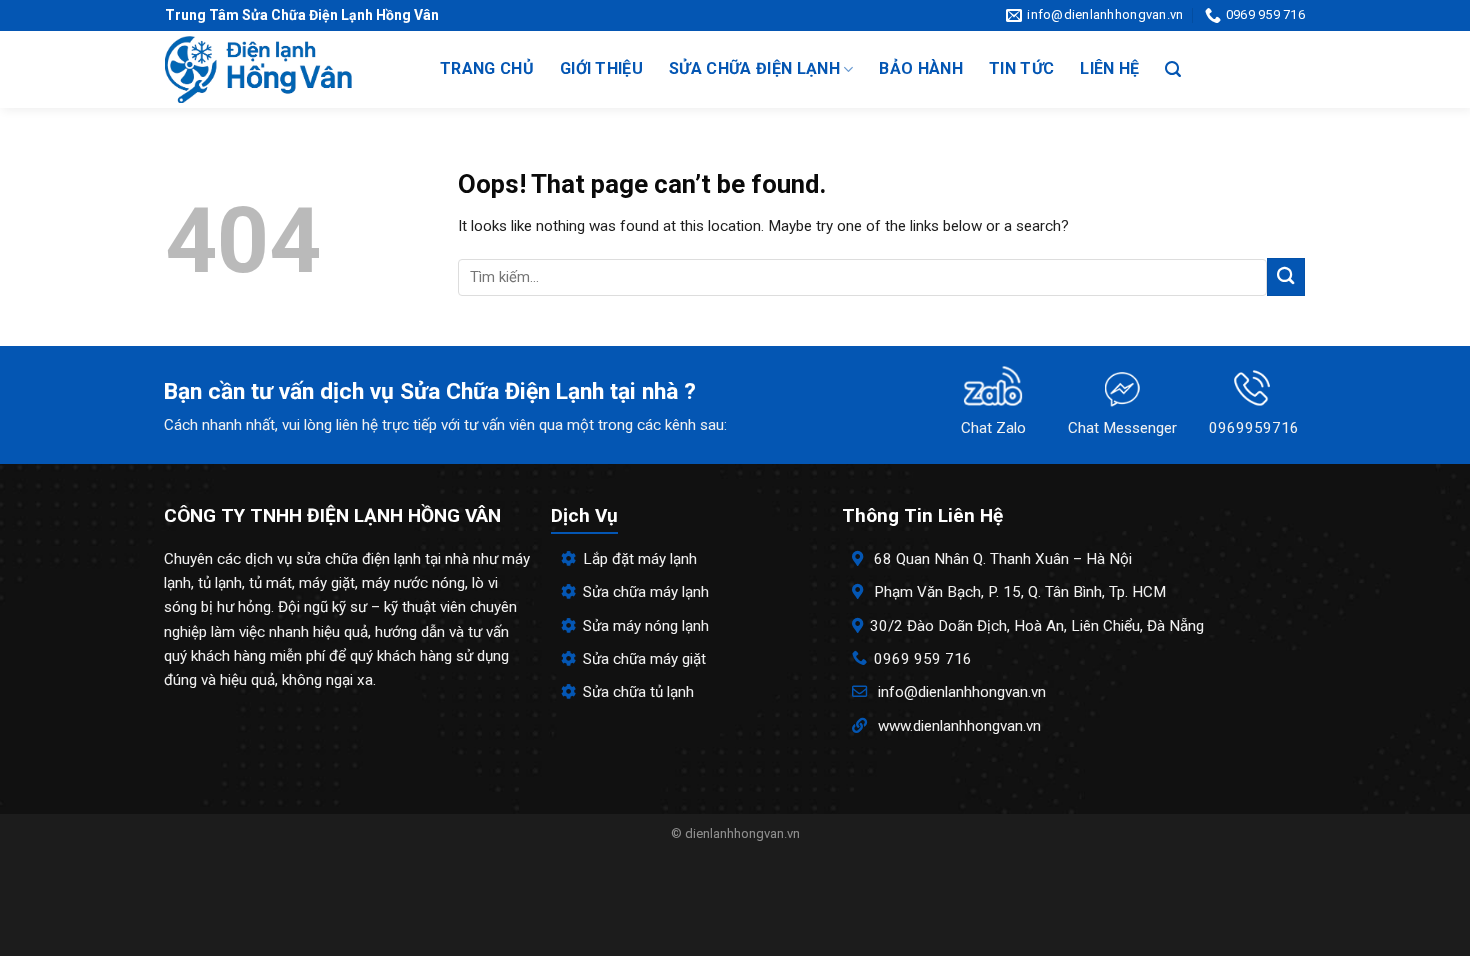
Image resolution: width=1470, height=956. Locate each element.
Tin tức (1021, 68)
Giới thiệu (601, 68)
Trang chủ (487, 68)
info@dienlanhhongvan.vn (962, 692)
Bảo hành (921, 68)
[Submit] (1286, 276)
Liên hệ (1109, 68)
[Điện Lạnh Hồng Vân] (282, 69)
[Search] (1173, 69)
